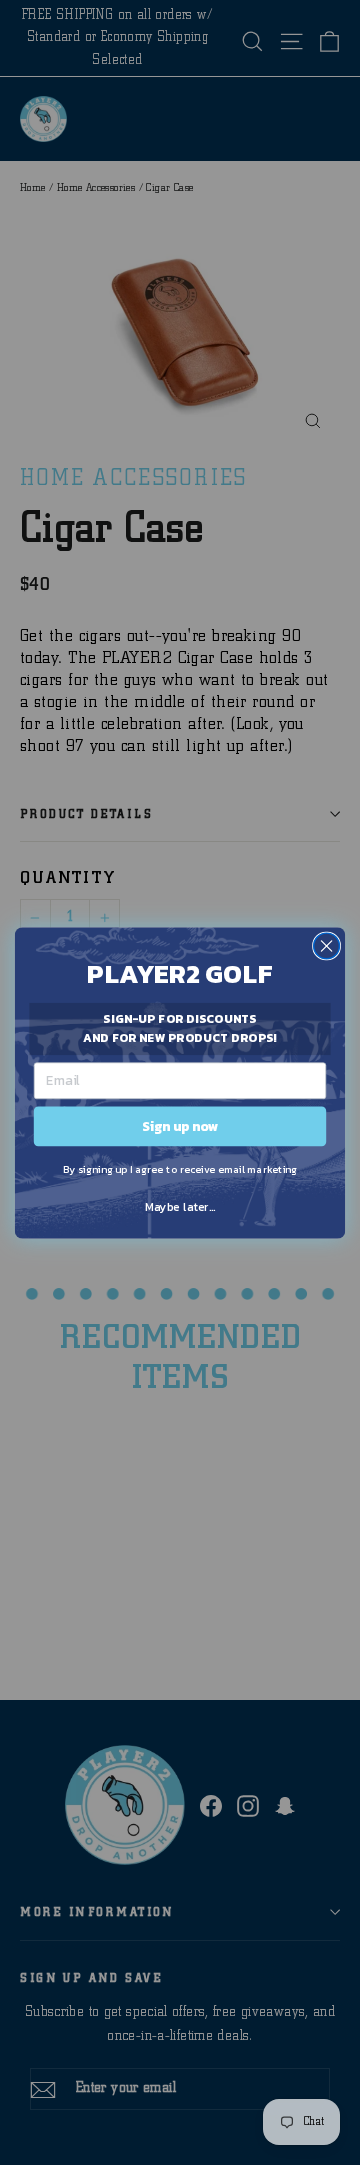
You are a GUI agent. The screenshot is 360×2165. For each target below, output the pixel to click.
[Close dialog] (327, 946)
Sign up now (180, 1125)
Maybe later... (180, 1206)
